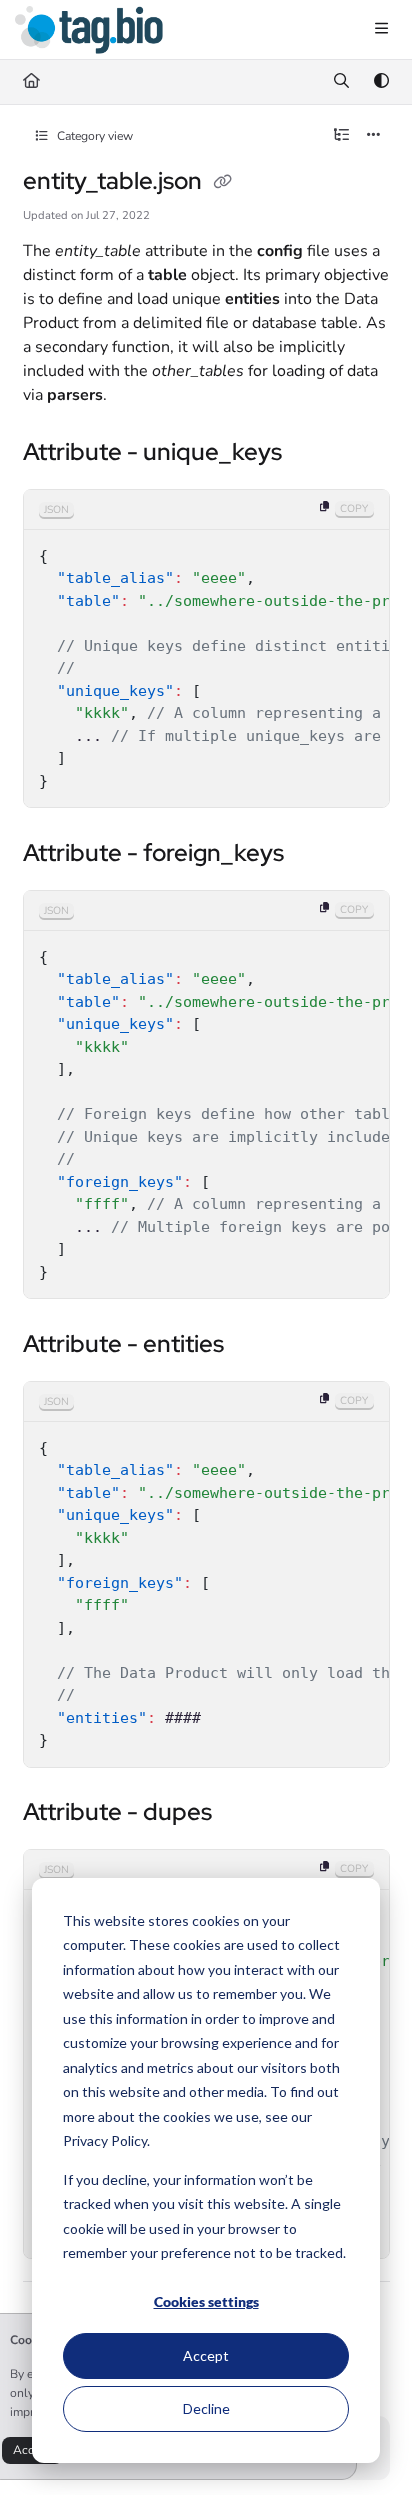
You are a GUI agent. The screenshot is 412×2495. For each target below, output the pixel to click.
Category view (93, 136)
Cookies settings (206, 2301)
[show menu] (381, 30)
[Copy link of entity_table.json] (223, 183)
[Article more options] (374, 136)
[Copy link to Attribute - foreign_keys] (315, 855)
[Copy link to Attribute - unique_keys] (313, 454)
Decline (206, 2408)
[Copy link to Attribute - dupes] (243, 1814)
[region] (206, 649)
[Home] (89, 30)
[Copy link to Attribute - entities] (255, 1346)
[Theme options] (381, 82)
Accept (206, 2355)
